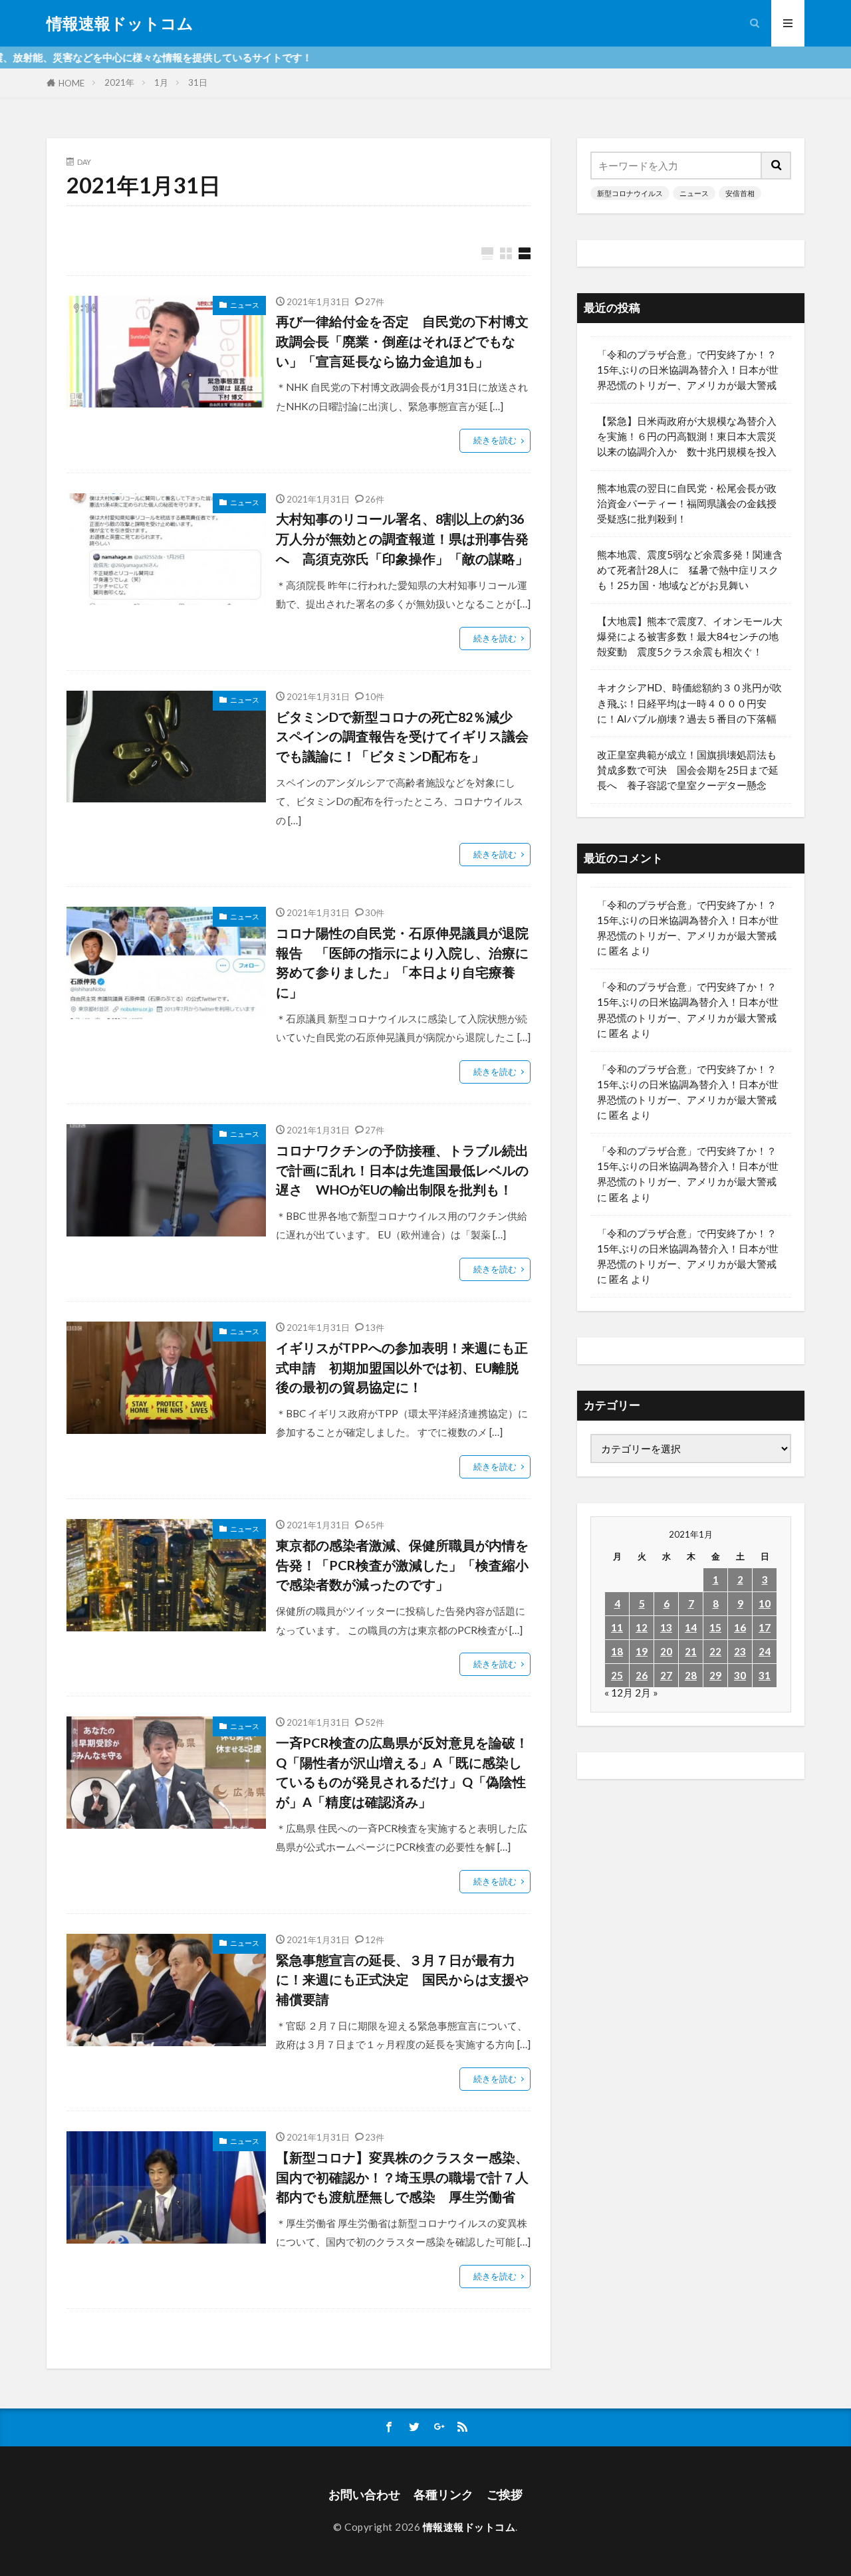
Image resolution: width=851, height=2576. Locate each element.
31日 (198, 82)
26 (642, 1675)
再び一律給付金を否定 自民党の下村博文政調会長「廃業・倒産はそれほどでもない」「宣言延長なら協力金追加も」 (402, 341)
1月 (161, 82)
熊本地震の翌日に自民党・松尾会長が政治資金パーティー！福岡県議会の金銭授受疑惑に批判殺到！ (687, 503)
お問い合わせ (364, 2495)
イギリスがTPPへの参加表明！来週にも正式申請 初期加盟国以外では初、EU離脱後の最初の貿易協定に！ (402, 1367)
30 (740, 1675)
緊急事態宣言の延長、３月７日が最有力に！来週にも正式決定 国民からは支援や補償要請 (402, 1979)
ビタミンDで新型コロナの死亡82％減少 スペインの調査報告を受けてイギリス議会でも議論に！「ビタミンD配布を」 (402, 736)
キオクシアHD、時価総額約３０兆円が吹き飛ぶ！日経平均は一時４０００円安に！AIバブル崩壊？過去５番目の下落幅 (689, 703)
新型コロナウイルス (630, 193)
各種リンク (443, 2495)
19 (642, 1651)
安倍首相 (740, 193)
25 (617, 1675)
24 (765, 1651)
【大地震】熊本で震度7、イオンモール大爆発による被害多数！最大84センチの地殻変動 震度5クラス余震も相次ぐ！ (690, 636)
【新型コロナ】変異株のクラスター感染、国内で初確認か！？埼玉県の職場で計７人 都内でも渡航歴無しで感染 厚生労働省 (403, 2177)
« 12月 (619, 1693)
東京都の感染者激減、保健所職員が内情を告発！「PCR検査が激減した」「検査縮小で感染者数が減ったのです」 (402, 1565)
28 (691, 1675)
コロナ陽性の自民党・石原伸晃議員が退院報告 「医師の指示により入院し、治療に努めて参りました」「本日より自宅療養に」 (402, 962)
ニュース (245, 305)
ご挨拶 (505, 2495)
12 (642, 1627)
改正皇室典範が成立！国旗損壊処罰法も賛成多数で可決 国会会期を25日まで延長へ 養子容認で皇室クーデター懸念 (688, 770)
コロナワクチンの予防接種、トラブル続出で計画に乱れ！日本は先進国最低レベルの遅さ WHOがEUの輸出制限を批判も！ (402, 1170)
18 (617, 1651)
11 (617, 1627)
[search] (777, 166)
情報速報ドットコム (120, 23)
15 (715, 1627)
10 (765, 1603)
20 (666, 1651)
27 (666, 1675)
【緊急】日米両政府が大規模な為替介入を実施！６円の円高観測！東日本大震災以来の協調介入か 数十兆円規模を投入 (687, 436)
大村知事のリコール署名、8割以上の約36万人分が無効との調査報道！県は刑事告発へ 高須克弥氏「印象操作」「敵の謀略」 (402, 538)
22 (715, 1651)
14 (691, 1627)
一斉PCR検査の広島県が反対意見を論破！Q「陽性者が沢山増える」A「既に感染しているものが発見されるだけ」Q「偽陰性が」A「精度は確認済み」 (402, 1772)
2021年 (119, 82)
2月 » (647, 1693)
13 (666, 1627)
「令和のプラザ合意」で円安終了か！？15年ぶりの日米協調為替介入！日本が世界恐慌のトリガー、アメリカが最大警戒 (688, 370)
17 (765, 1627)
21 (691, 1651)
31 (765, 1675)
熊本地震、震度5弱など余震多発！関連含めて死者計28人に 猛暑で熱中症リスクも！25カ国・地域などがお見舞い (690, 570)
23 (740, 1651)
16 (740, 1627)
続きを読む (495, 440)
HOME (71, 83)
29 (715, 1675)
